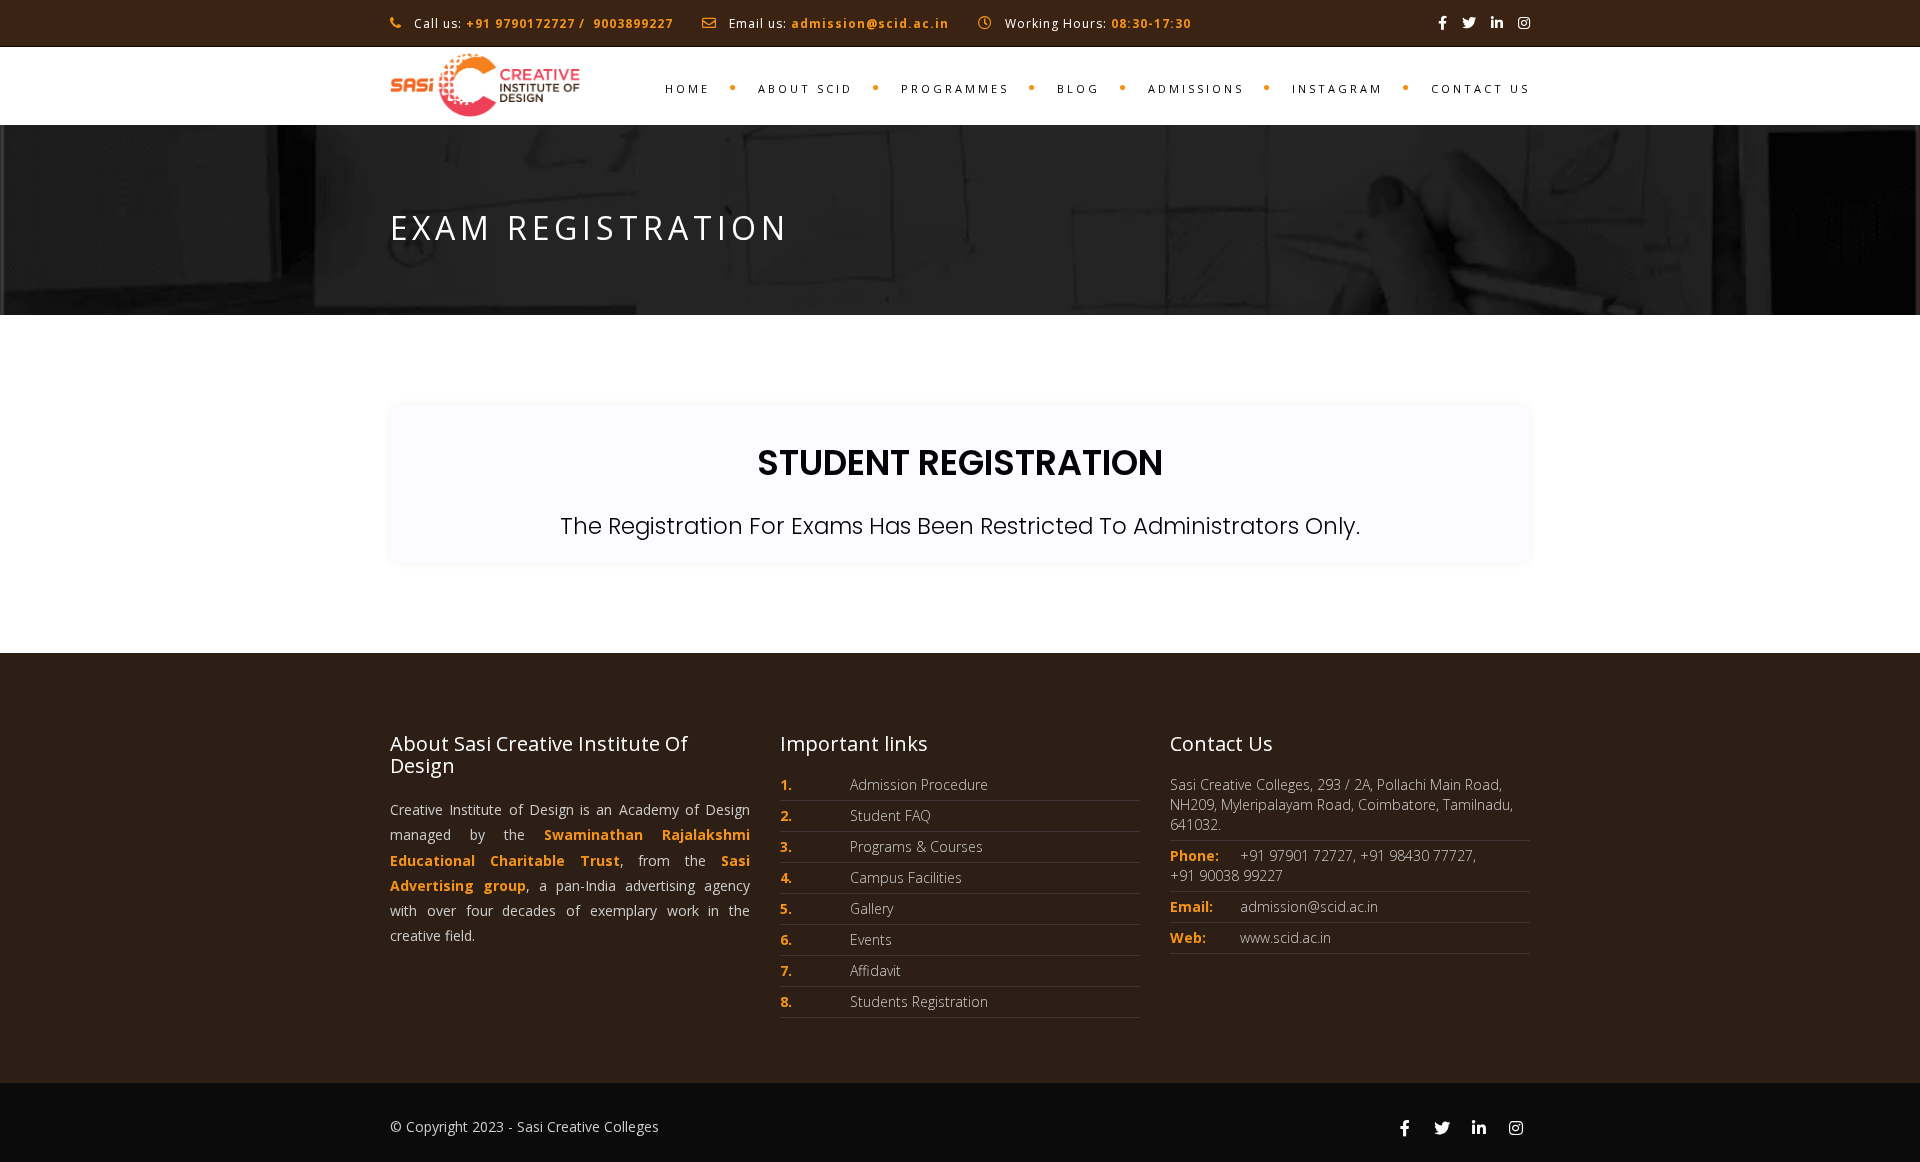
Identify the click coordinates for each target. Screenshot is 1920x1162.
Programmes (955, 88)
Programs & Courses (916, 846)
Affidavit (875, 970)
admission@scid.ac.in (870, 23)
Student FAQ (890, 815)
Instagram (1337, 88)
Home (687, 88)
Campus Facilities (906, 877)
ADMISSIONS (1196, 88)
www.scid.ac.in (1285, 937)
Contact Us (1480, 88)
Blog (1078, 88)
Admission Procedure (919, 784)
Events (871, 939)
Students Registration (919, 1001)
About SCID (805, 88)
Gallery (871, 908)
